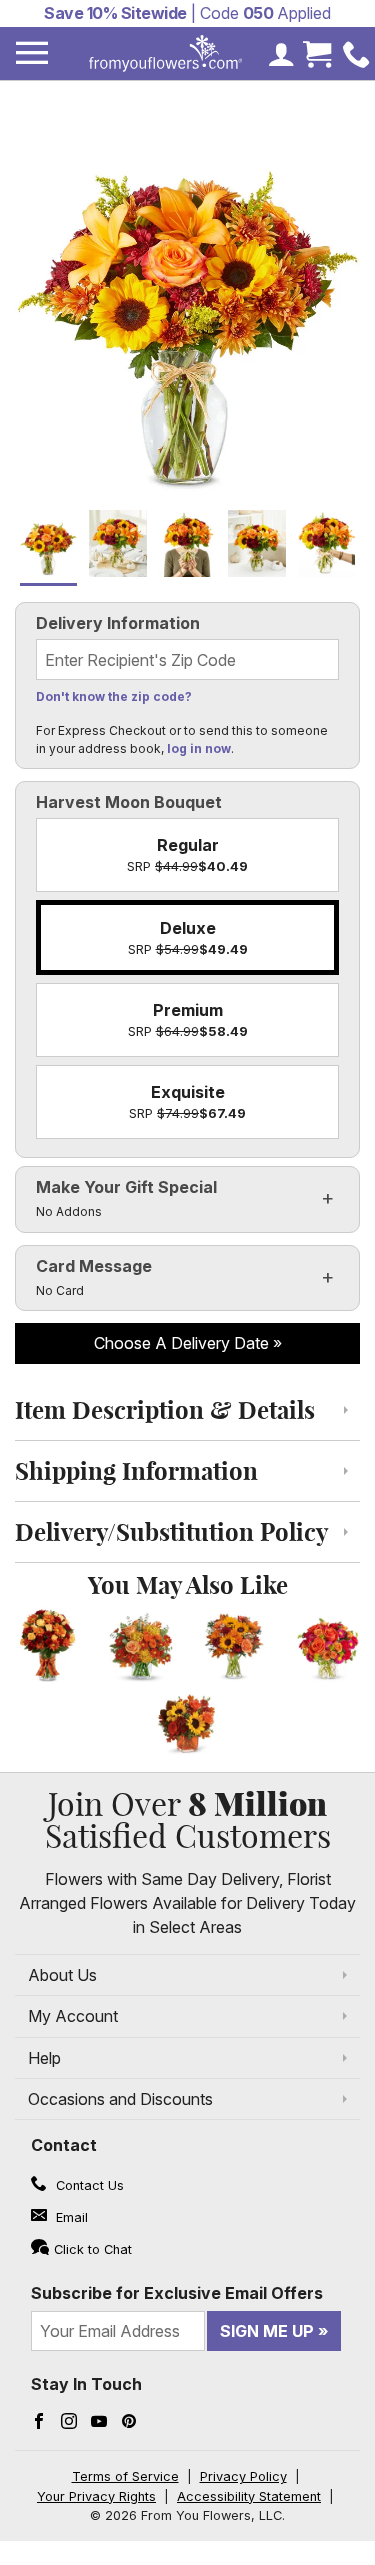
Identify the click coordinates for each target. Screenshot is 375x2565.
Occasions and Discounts (120, 2099)
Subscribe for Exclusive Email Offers (177, 2293)
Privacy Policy (243, 2476)
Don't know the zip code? (114, 696)
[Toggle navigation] (32, 53)
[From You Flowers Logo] (166, 53)
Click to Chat (93, 2249)
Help (44, 2058)
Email (70, 2217)
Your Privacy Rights (96, 2496)
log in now (199, 748)
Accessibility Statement (249, 2496)
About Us (62, 1975)
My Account (73, 2016)
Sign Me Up (267, 2331)
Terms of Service (125, 2476)
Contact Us (88, 2185)
